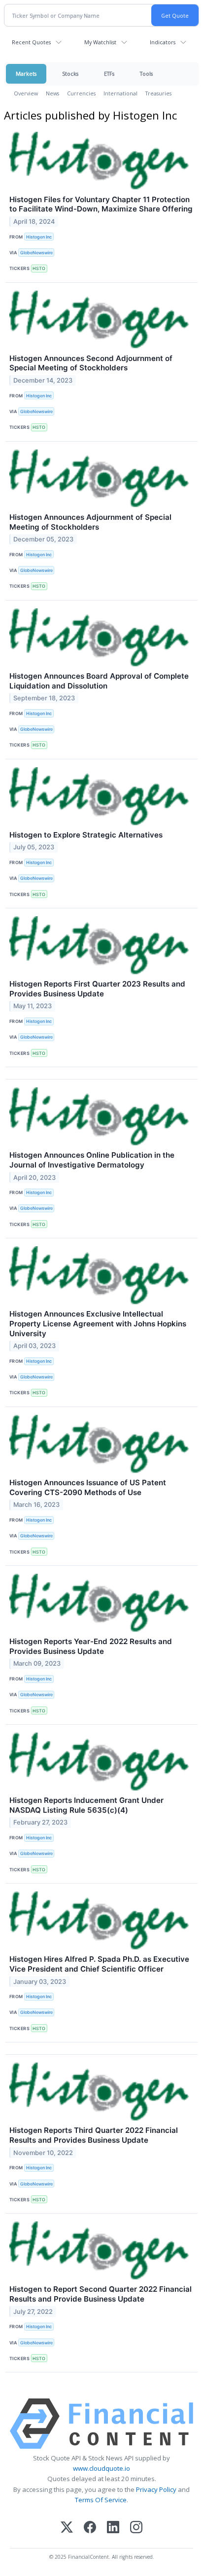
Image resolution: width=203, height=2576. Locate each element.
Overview (26, 93)
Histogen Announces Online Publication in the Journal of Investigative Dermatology (92, 1160)
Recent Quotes (31, 42)
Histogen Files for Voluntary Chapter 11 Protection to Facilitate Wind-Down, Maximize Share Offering (101, 204)
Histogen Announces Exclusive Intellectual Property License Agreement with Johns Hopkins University (98, 1324)
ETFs (109, 74)
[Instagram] (136, 2528)
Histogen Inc (39, 237)
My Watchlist (100, 42)
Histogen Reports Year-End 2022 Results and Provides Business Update (91, 1646)
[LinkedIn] (113, 2528)
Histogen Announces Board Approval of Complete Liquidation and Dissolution (99, 681)
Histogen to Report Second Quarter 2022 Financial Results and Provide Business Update (101, 2294)
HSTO (39, 268)
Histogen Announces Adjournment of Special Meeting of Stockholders (90, 522)
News (52, 93)
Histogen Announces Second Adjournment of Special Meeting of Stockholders (91, 363)
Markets (26, 74)
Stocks (70, 74)
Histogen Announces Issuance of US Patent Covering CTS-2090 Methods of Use (88, 1487)
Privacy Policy (156, 2489)
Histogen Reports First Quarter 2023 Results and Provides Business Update (97, 989)
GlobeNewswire (36, 253)
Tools (146, 74)
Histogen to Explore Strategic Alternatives (86, 835)
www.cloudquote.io (101, 2468)
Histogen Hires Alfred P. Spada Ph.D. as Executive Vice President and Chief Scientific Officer (99, 1964)
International (120, 93)
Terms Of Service (101, 2500)
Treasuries (158, 93)
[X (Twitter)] (67, 2528)
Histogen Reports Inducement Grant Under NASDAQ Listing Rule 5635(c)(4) (86, 1805)
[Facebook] (90, 2528)
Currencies (81, 93)
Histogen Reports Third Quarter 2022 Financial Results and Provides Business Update (94, 2135)
